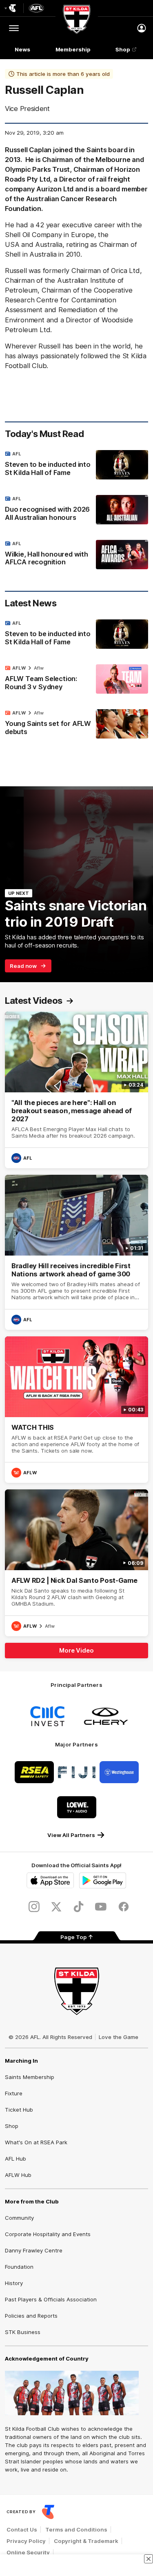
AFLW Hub (18, 2175)
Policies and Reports (31, 2316)
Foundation (19, 2267)
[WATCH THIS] (76, 1410)
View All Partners (71, 1835)
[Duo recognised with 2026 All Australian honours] (76, 510)
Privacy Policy (26, 2541)
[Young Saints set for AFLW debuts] (76, 724)
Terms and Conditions (76, 2529)
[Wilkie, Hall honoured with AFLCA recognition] (76, 555)
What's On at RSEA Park (36, 2142)
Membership (73, 49)
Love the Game (119, 2037)
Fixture (14, 2093)
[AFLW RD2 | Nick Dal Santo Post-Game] (76, 1563)
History (14, 2283)
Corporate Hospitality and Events (48, 2234)
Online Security (28, 2552)
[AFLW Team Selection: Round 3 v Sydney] (76, 679)
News (22, 49)
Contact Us (22, 2529)
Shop (123, 49)
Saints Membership (30, 2077)
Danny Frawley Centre (34, 2250)
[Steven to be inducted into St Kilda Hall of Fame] (76, 465)
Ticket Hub (19, 2110)
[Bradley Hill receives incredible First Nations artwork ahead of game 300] (76, 1252)
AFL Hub (16, 2159)
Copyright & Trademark (86, 2541)
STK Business (23, 2332)
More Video (76, 1650)
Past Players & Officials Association (51, 2299)
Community (19, 2218)
